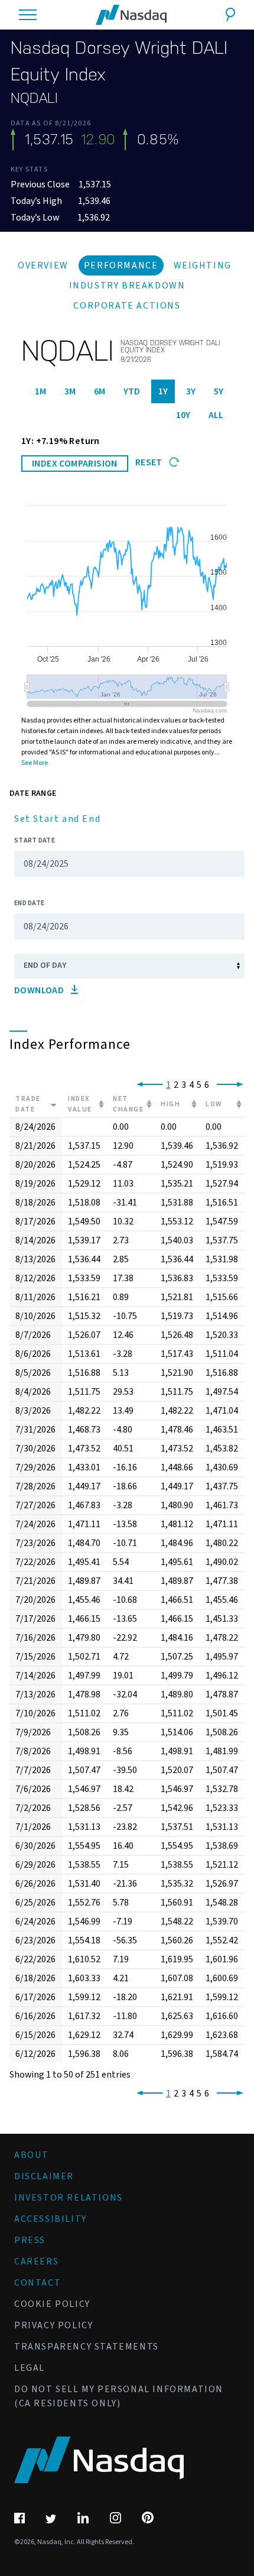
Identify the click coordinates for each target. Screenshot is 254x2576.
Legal (30, 2368)
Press (30, 2240)
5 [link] (199, 1085)
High (170, 1104)
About (32, 2155)
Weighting (203, 265)
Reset (150, 462)
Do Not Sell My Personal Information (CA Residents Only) (119, 2396)
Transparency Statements (87, 2347)
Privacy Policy (53, 2325)
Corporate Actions (127, 306)
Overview (43, 265)
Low (214, 1104)
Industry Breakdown (127, 286)
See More (35, 763)
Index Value (80, 1104)
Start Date (35, 840)
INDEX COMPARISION (75, 464)
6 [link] (207, 1085)
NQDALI (34, 98)
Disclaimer (44, 2176)
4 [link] (191, 1085)
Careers (36, 2261)
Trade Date (28, 1104)
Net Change (128, 1104)
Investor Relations (69, 2198)
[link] (147, 1085)
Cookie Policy (52, 2304)
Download (40, 990)
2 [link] (176, 1085)
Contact (38, 2283)
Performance (121, 265)
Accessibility (51, 2219)
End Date (29, 903)
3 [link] (184, 1085)
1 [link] (168, 1085)
